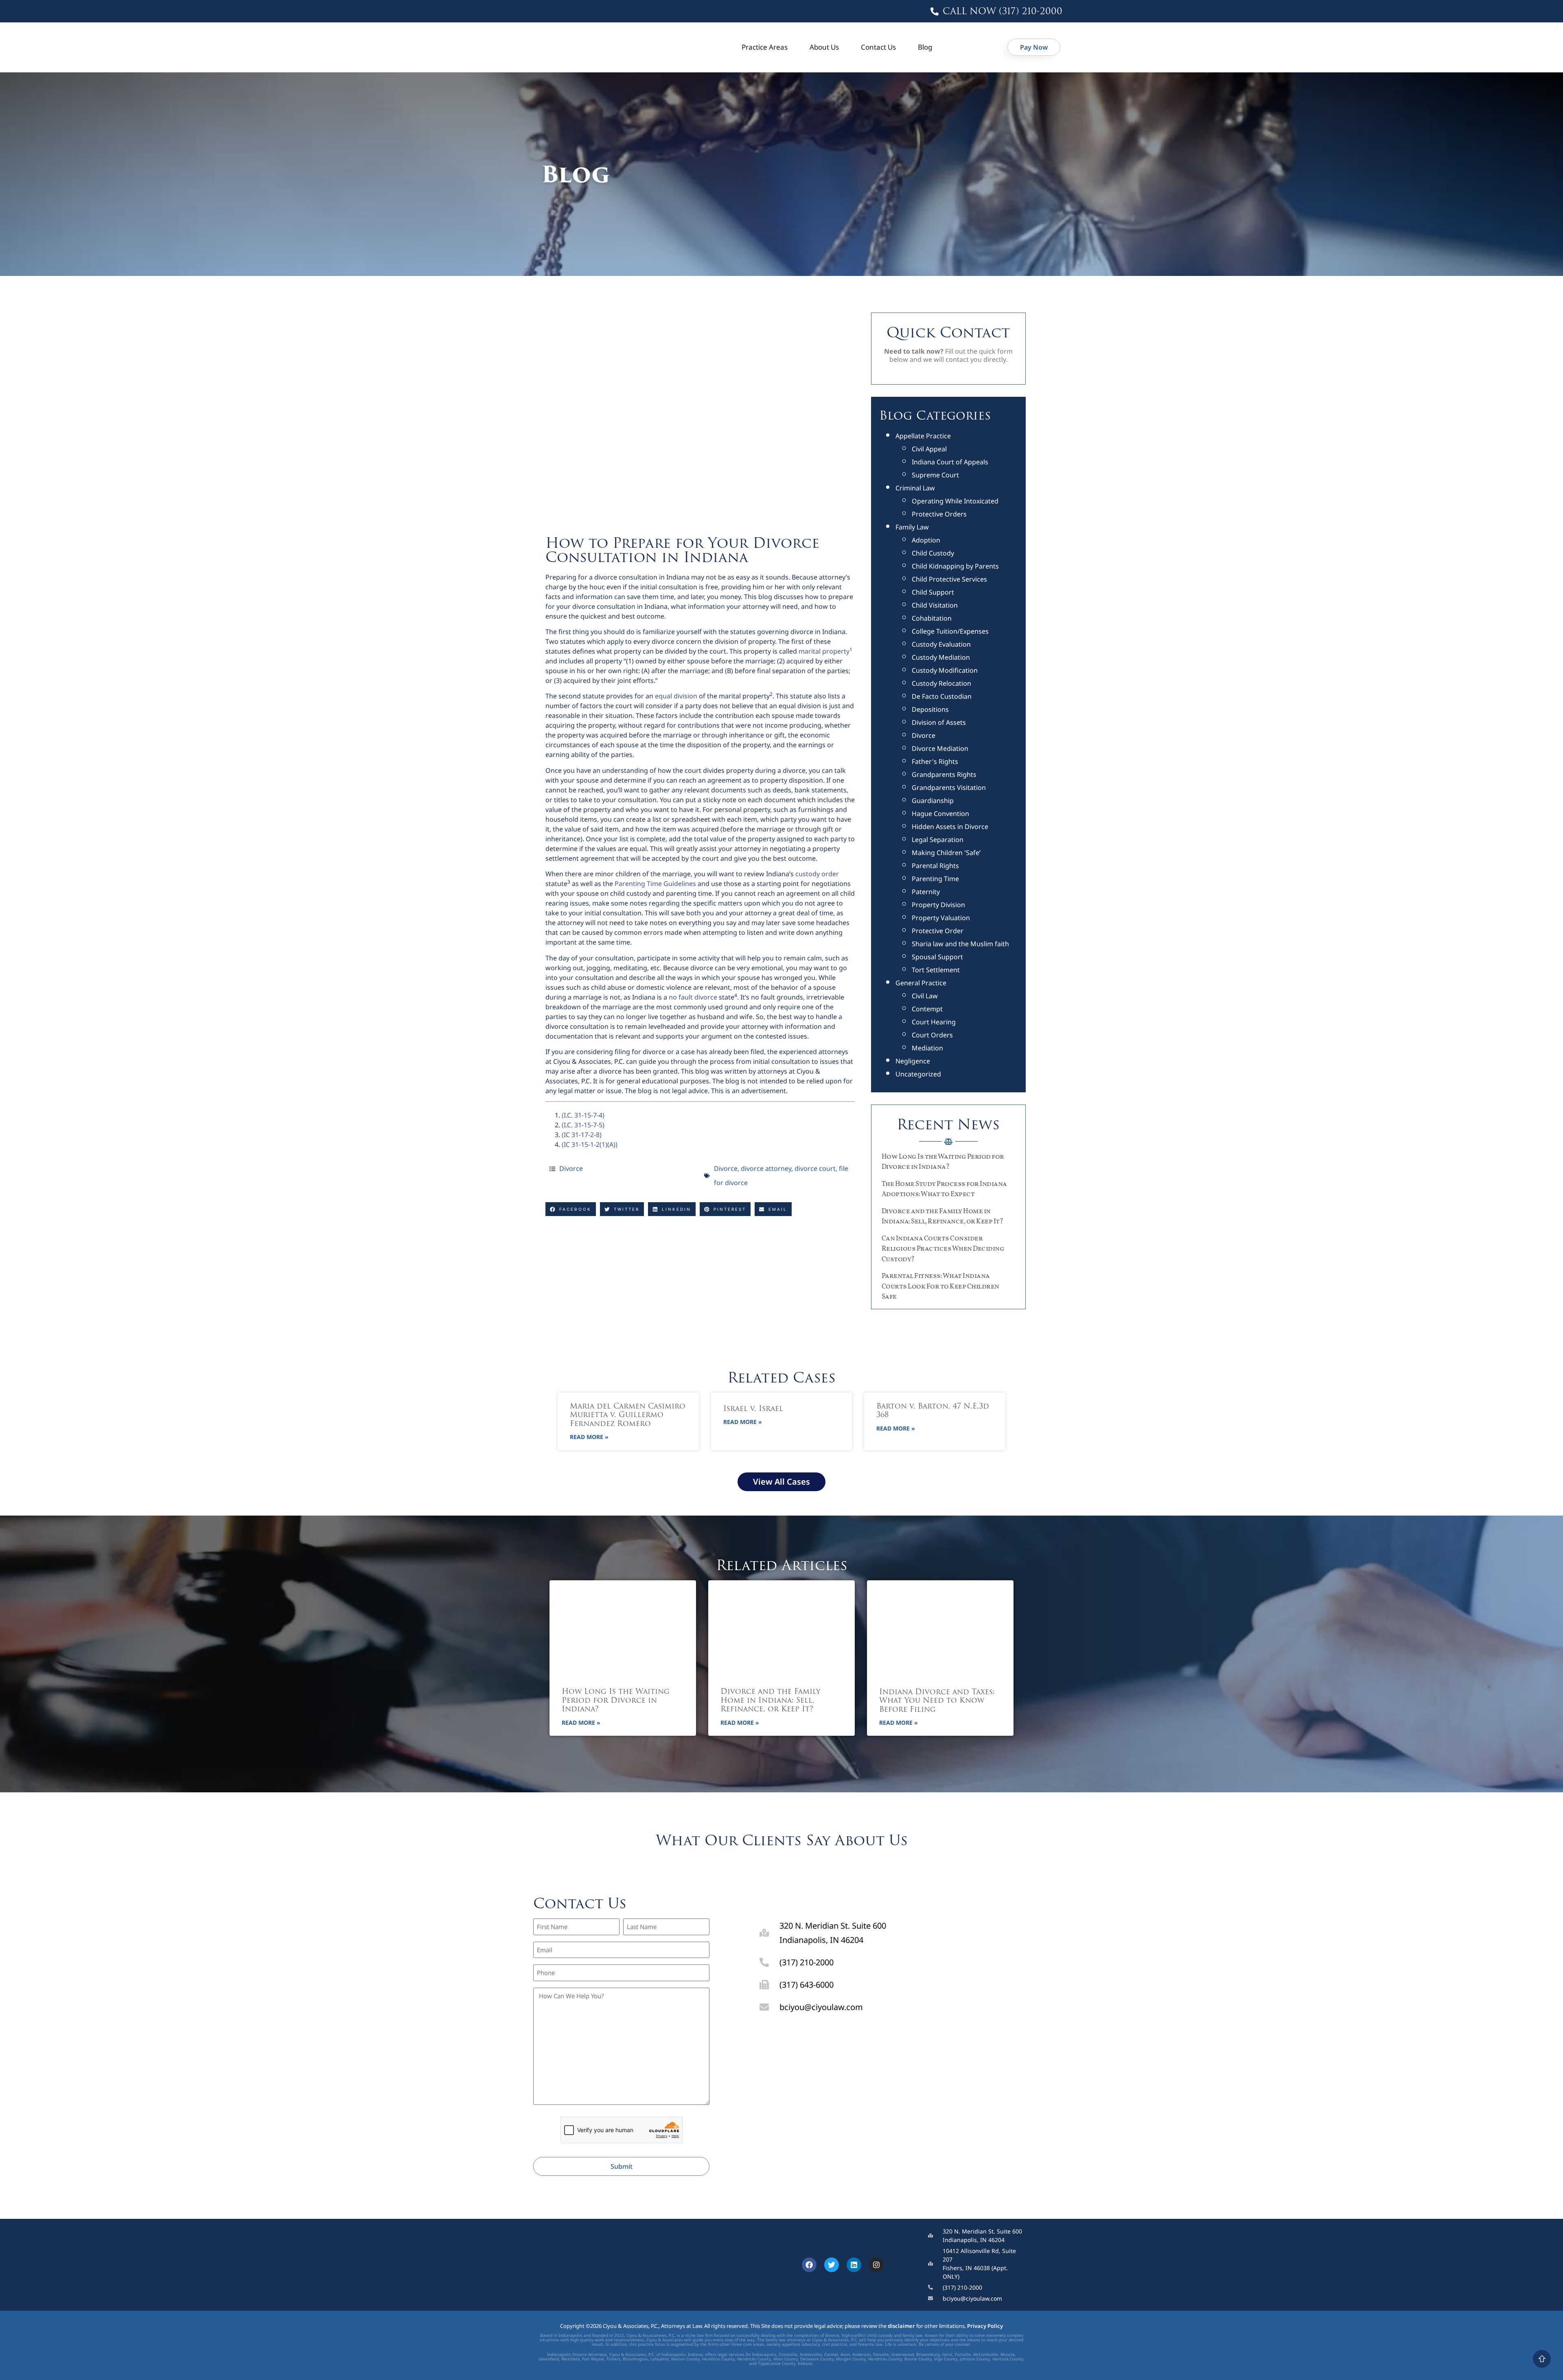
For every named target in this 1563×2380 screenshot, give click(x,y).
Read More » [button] (589, 1437)
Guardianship (933, 801)
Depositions (930, 709)
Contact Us (878, 47)
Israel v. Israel (753, 1409)
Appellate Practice (923, 436)
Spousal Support (937, 957)
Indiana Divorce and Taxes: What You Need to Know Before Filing (937, 1701)
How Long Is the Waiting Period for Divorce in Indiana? (616, 1701)
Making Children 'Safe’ (946, 853)
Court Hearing (934, 1022)
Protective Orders (939, 514)
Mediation (927, 1048)
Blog (925, 47)
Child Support (933, 592)
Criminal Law (915, 488)
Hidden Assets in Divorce (950, 827)
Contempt (927, 1009)
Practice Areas (765, 47)
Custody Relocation (941, 683)
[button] (571, 1209)
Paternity (926, 892)
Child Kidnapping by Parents (955, 566)
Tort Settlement (936, 970)
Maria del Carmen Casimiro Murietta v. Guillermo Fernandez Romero (628, 1416)
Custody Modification (945, 670)
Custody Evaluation (941, 644)
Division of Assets (939, 722)
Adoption (926, 540)
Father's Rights (935, 761)
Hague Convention (940, 814)
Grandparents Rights (944, 774)
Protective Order (938, 931)
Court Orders (932, 1035)
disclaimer (901, 2326)
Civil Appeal (929, 449)
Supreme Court (935, 475)
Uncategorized (918, 1074)
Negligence (913, 1061)
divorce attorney (766, 1168)
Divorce (571, 1168)
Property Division (938, 905)
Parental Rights (935, 866)
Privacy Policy (985, 2326)
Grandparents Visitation (949, 787)
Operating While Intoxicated (955, 501)
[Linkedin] (854, 2265)
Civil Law (925, 996)
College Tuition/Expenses (950, 631)
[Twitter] (832, 2265)
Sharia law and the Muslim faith (960, 944)
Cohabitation (932, 618)
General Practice (921, 983)
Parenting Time (935, 879)
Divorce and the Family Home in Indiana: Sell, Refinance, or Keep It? (770, 1701)
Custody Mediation (941, 657)
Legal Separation (938, 840)
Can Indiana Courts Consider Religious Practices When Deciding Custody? (943, 1249)
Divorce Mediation (940, 748)
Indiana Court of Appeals (950, 462)
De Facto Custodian (942, 696)
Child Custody (933, 553)
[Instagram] (876, 2265)
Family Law (912, 527)
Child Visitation (935, 605)
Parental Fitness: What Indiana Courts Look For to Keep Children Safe (940, 1286)
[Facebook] (809, 2265)
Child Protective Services (949, 579)
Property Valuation (941, 918)
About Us (824, 47)
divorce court (815, 1168)
